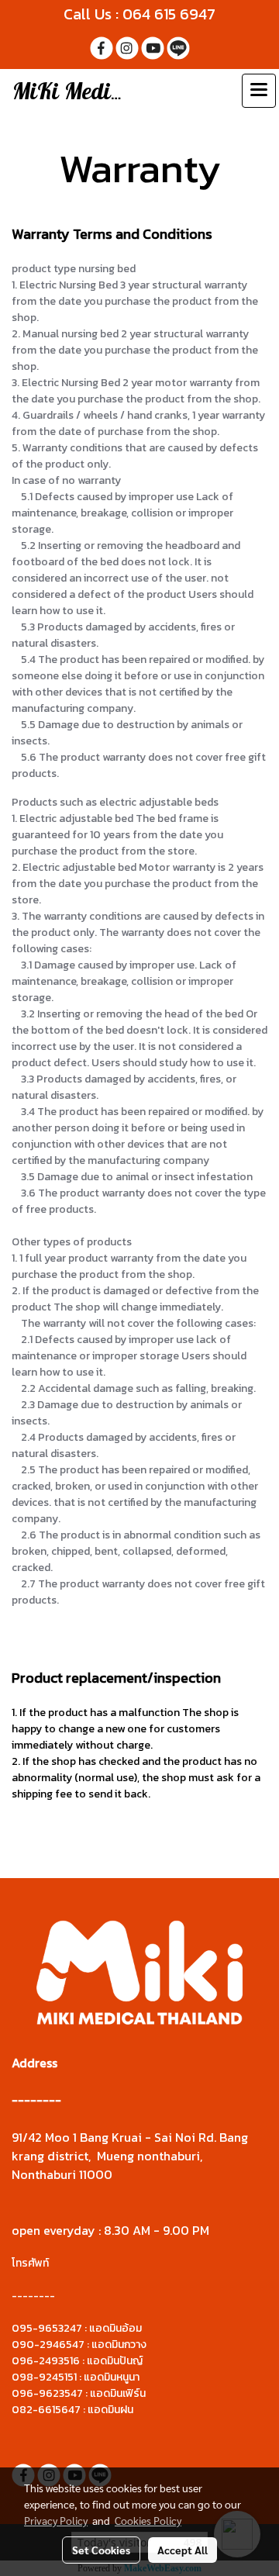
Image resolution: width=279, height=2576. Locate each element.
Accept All (183, 2550)
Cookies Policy (148, 2520)
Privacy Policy (56, 2520)
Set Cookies (101, 2550)
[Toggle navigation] (259, 91)
